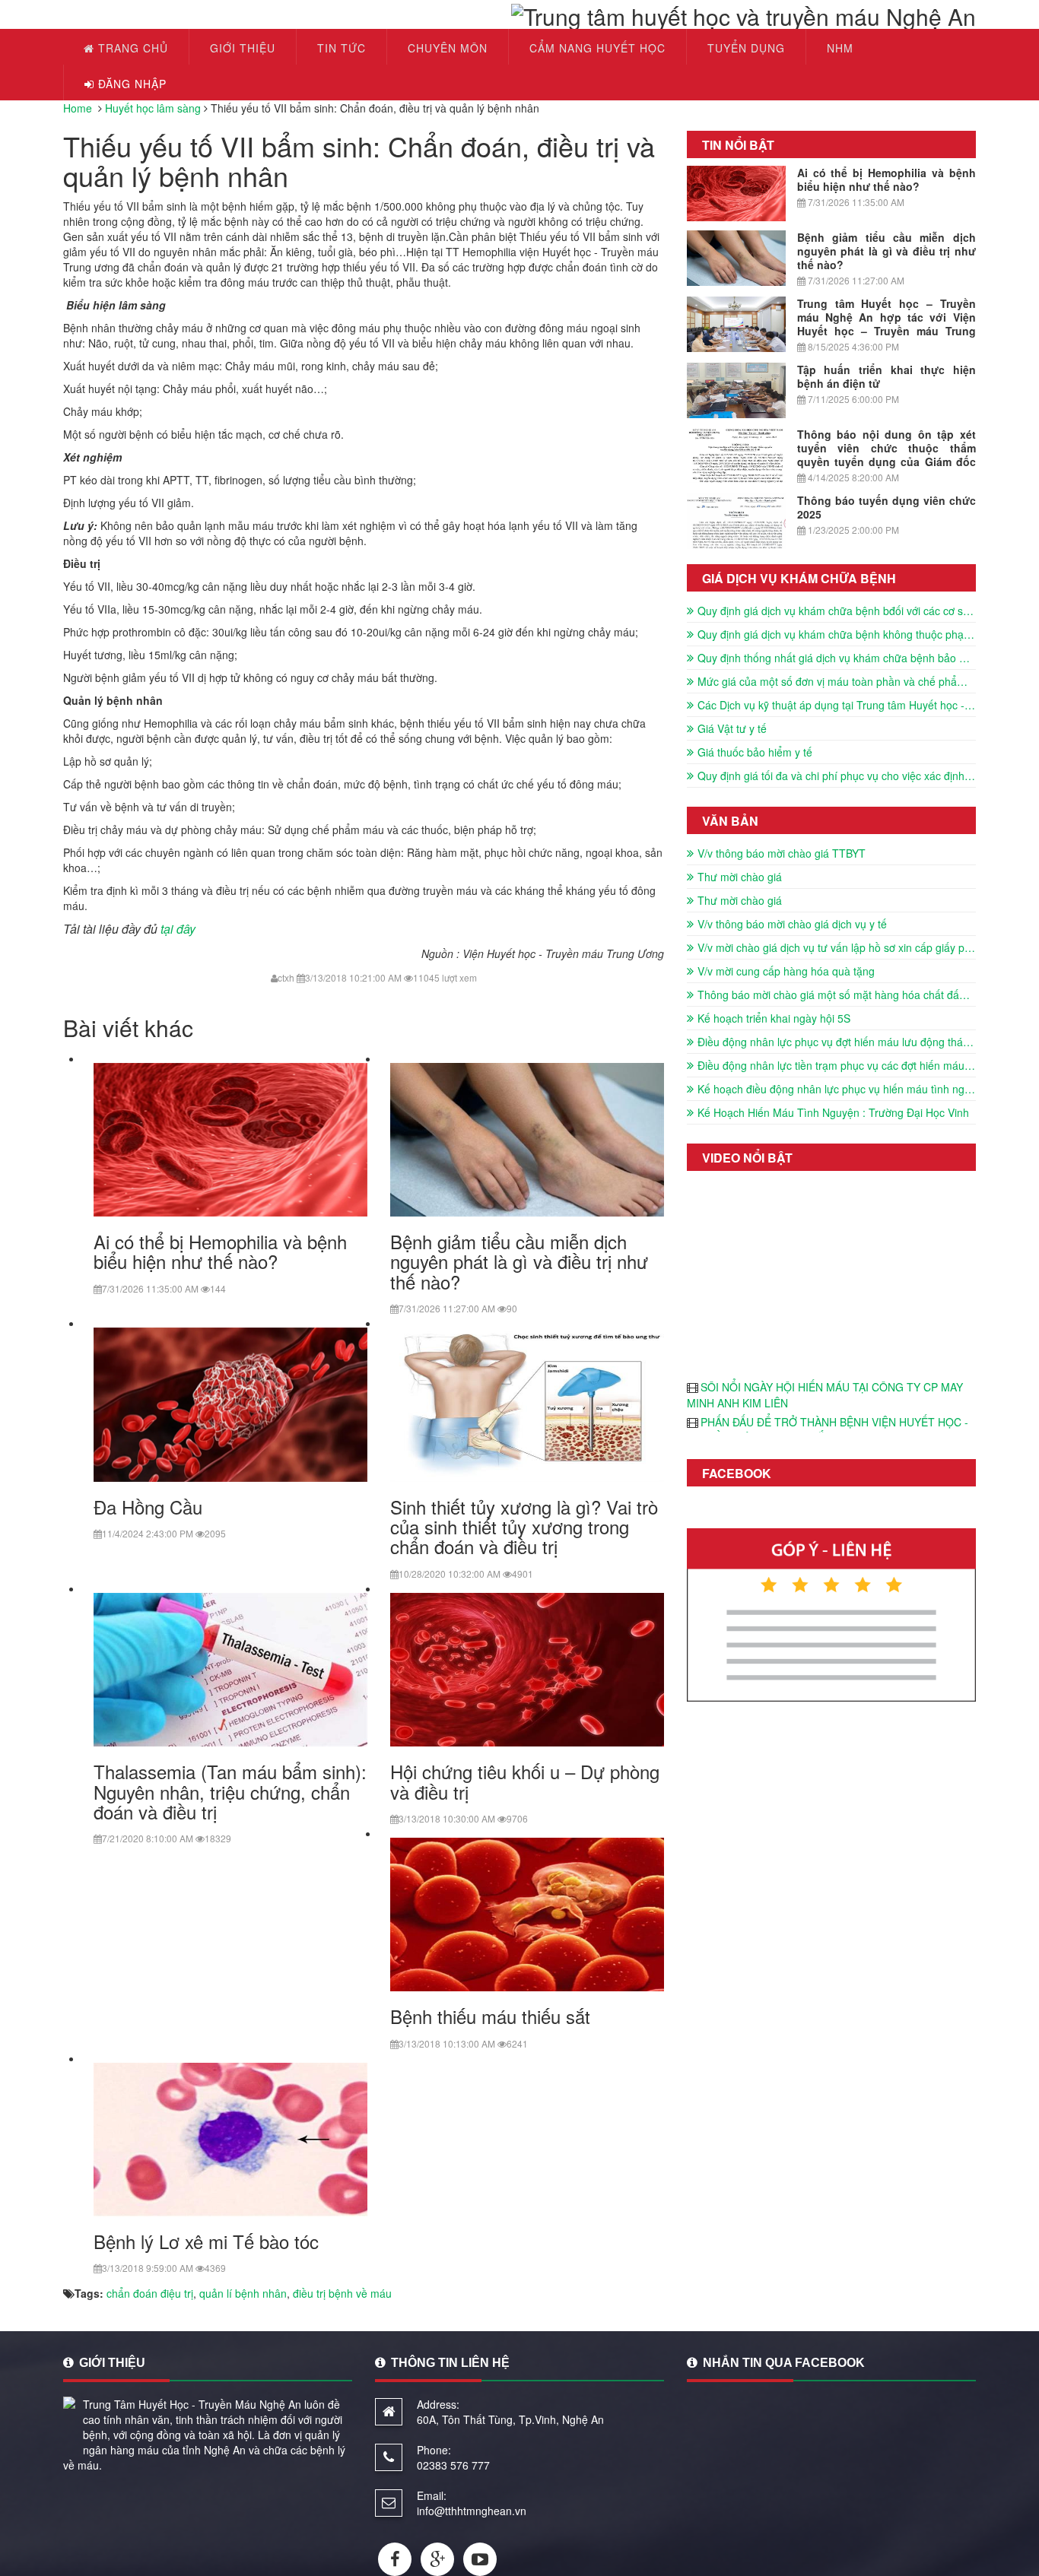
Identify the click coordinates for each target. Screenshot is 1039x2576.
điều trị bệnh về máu (342, 2293)
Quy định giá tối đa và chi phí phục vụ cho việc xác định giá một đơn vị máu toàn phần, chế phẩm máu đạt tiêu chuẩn (837, 776)
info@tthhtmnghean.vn (472, 2511)
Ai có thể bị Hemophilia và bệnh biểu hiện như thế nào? (220, 1251)
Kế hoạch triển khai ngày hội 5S (774, 1018)
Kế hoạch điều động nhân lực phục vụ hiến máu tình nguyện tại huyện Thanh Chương (837, 1089)
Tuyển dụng (746, 48)
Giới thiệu (243, 48)
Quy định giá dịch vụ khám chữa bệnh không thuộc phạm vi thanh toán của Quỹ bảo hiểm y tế (837, 634)
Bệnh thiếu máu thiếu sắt (490, 2016)
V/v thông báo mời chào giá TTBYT (782, 853)
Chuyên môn (448, 48)
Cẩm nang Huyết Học (597, 48)
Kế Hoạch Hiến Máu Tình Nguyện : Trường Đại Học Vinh (833, 1112)
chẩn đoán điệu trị (150, 2293)
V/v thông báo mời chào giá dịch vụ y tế (792, 924)
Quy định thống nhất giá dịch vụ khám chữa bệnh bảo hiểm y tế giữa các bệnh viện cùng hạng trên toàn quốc (837, 658)
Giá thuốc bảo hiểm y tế (755, 752)
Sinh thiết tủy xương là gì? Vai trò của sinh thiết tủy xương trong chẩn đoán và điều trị (524, 1527)
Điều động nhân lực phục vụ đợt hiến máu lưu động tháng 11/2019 (837, 1042)
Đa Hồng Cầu (148, 1507)
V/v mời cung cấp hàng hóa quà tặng (786, 971)
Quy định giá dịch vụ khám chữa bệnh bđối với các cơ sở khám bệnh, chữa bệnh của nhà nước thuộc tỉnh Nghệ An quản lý (837, 611)
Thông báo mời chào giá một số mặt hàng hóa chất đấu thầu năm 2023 (837, 995)
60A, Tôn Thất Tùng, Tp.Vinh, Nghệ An (510, 2419)
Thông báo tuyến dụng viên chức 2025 (886, 507)
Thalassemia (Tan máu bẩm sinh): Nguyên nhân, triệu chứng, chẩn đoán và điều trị (230, 1791)
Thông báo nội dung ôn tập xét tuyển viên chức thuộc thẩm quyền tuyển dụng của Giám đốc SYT (886, 455)
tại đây (178, 929)
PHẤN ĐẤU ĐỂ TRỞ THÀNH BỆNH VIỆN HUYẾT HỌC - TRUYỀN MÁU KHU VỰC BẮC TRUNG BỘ (828, 1430)
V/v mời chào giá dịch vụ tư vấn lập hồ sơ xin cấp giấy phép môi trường (837, 947)
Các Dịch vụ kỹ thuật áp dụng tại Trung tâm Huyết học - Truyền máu (837, 705)
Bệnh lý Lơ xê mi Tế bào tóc (206, 2241)
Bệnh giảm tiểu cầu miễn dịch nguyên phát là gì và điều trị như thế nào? (519, 1261)
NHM (840, 48)
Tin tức (342, 48)
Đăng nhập (130, 84)
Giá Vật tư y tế (732, 728)
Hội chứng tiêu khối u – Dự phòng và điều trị (525, 1781)
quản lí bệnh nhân (243, 2293)
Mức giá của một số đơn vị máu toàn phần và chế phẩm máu (837, 681)
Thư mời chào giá (740, 877)
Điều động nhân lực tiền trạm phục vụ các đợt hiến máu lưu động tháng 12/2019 (837, 1065)
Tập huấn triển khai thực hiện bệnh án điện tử (886, 376)
